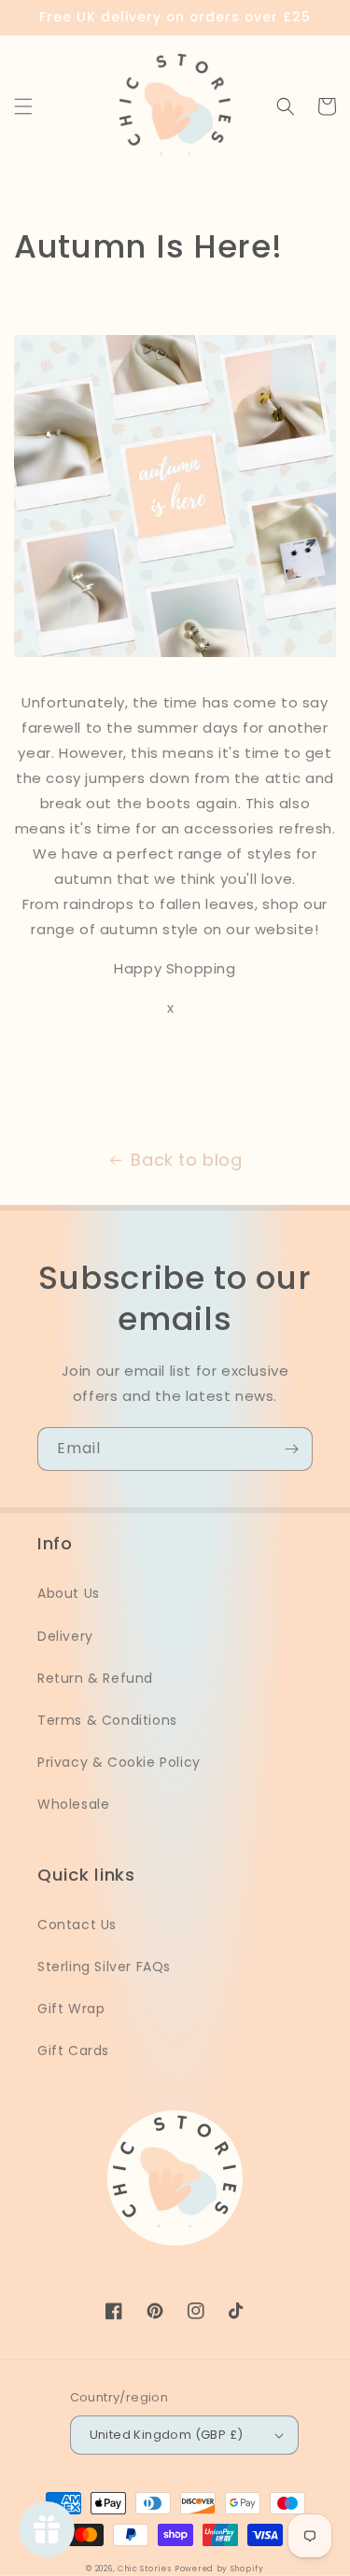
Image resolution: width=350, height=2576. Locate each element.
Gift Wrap (71, 2009)
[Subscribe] (291, 1449)
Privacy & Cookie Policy (119, 1762)
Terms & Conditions (107, 1720)
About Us (69, 1593)
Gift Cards (73, 2051)
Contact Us (77, 1925)
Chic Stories (144, 2569)
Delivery (65, 1636)
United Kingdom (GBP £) (167, 2435)
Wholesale (73, 1804)
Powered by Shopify (219, 2569)
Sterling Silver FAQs (104, 1967)
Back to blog (186, 1160)
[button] (23, 106)
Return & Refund (95, 1678)
